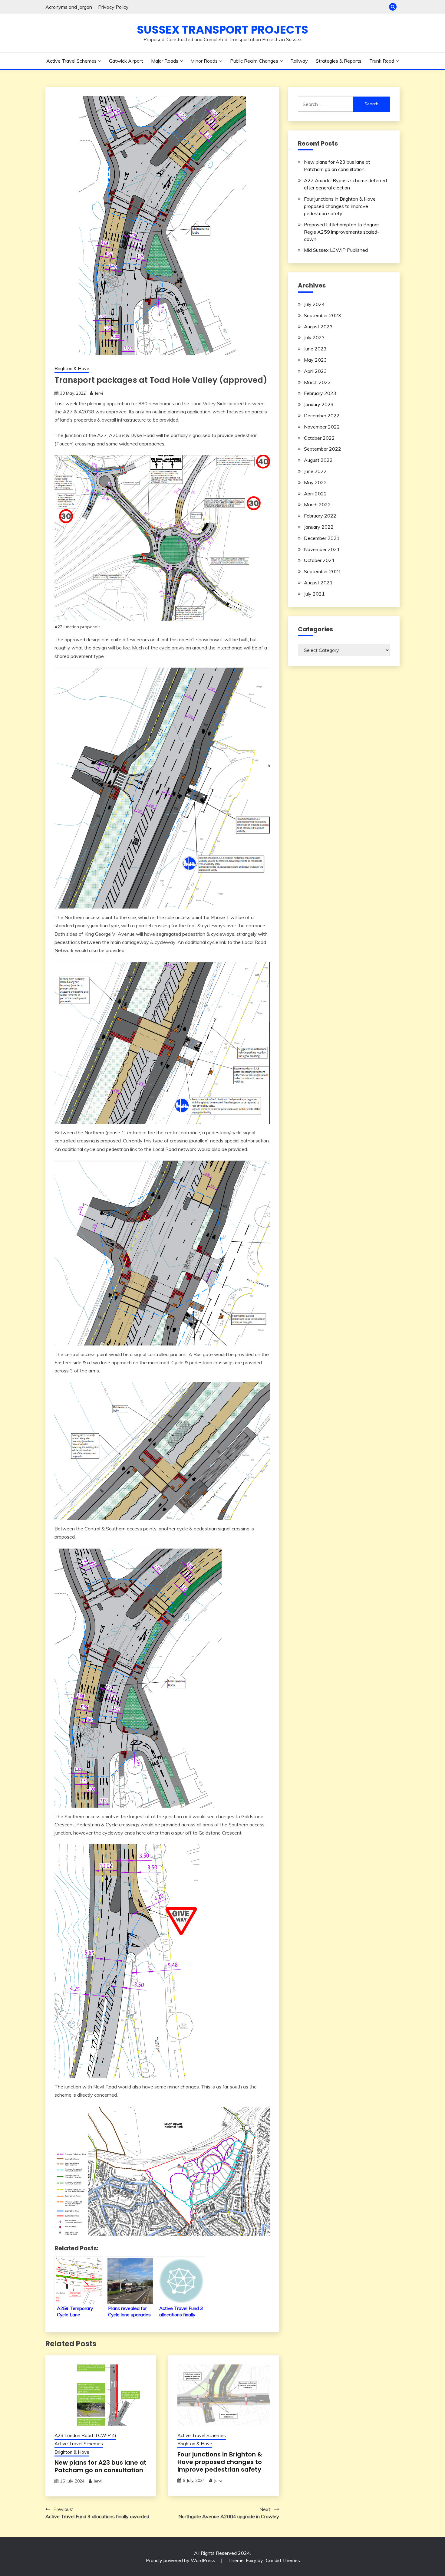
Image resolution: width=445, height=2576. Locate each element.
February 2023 (320, 393)
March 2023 (317, 382)
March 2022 (317, 504)
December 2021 (322, 538)
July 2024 (314, 304)
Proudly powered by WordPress (181, 2560)
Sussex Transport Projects (222, 30)
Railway (299, 61)
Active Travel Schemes (71, 61)
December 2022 (322, 416)
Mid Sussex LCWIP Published (336, 250)
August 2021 (318, 583)
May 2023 (315, 360)
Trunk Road (382, 61)
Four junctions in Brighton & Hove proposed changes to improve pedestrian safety (220, 2462)
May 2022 (315, 482)
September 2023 (323, 315)
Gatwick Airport (126, 61)
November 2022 (322, 427)
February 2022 (320, 516)
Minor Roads (204, 61)
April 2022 (315, 494)
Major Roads (165, 61)
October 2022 (319, 438)
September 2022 (323, 449)
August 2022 (318, 460)
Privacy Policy (113, 7)
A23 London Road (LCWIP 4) (85, 2435)
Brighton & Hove (72, 368)
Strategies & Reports (339, 61)
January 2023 (319, 404)
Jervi (99, 393)
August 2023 (318, 327)
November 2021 (322, 549)
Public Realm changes (254, 61)
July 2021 (314, 594)
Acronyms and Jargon (69, 7)
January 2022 (319, 527)
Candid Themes (283, 2560)
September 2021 (323, 571)
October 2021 (319, 560)
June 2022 (315, 471)
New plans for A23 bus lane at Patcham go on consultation (101, 2466)
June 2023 (315, 349)
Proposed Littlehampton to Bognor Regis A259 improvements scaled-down (342, 232)
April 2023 (315, 371)
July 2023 (314, 337)
